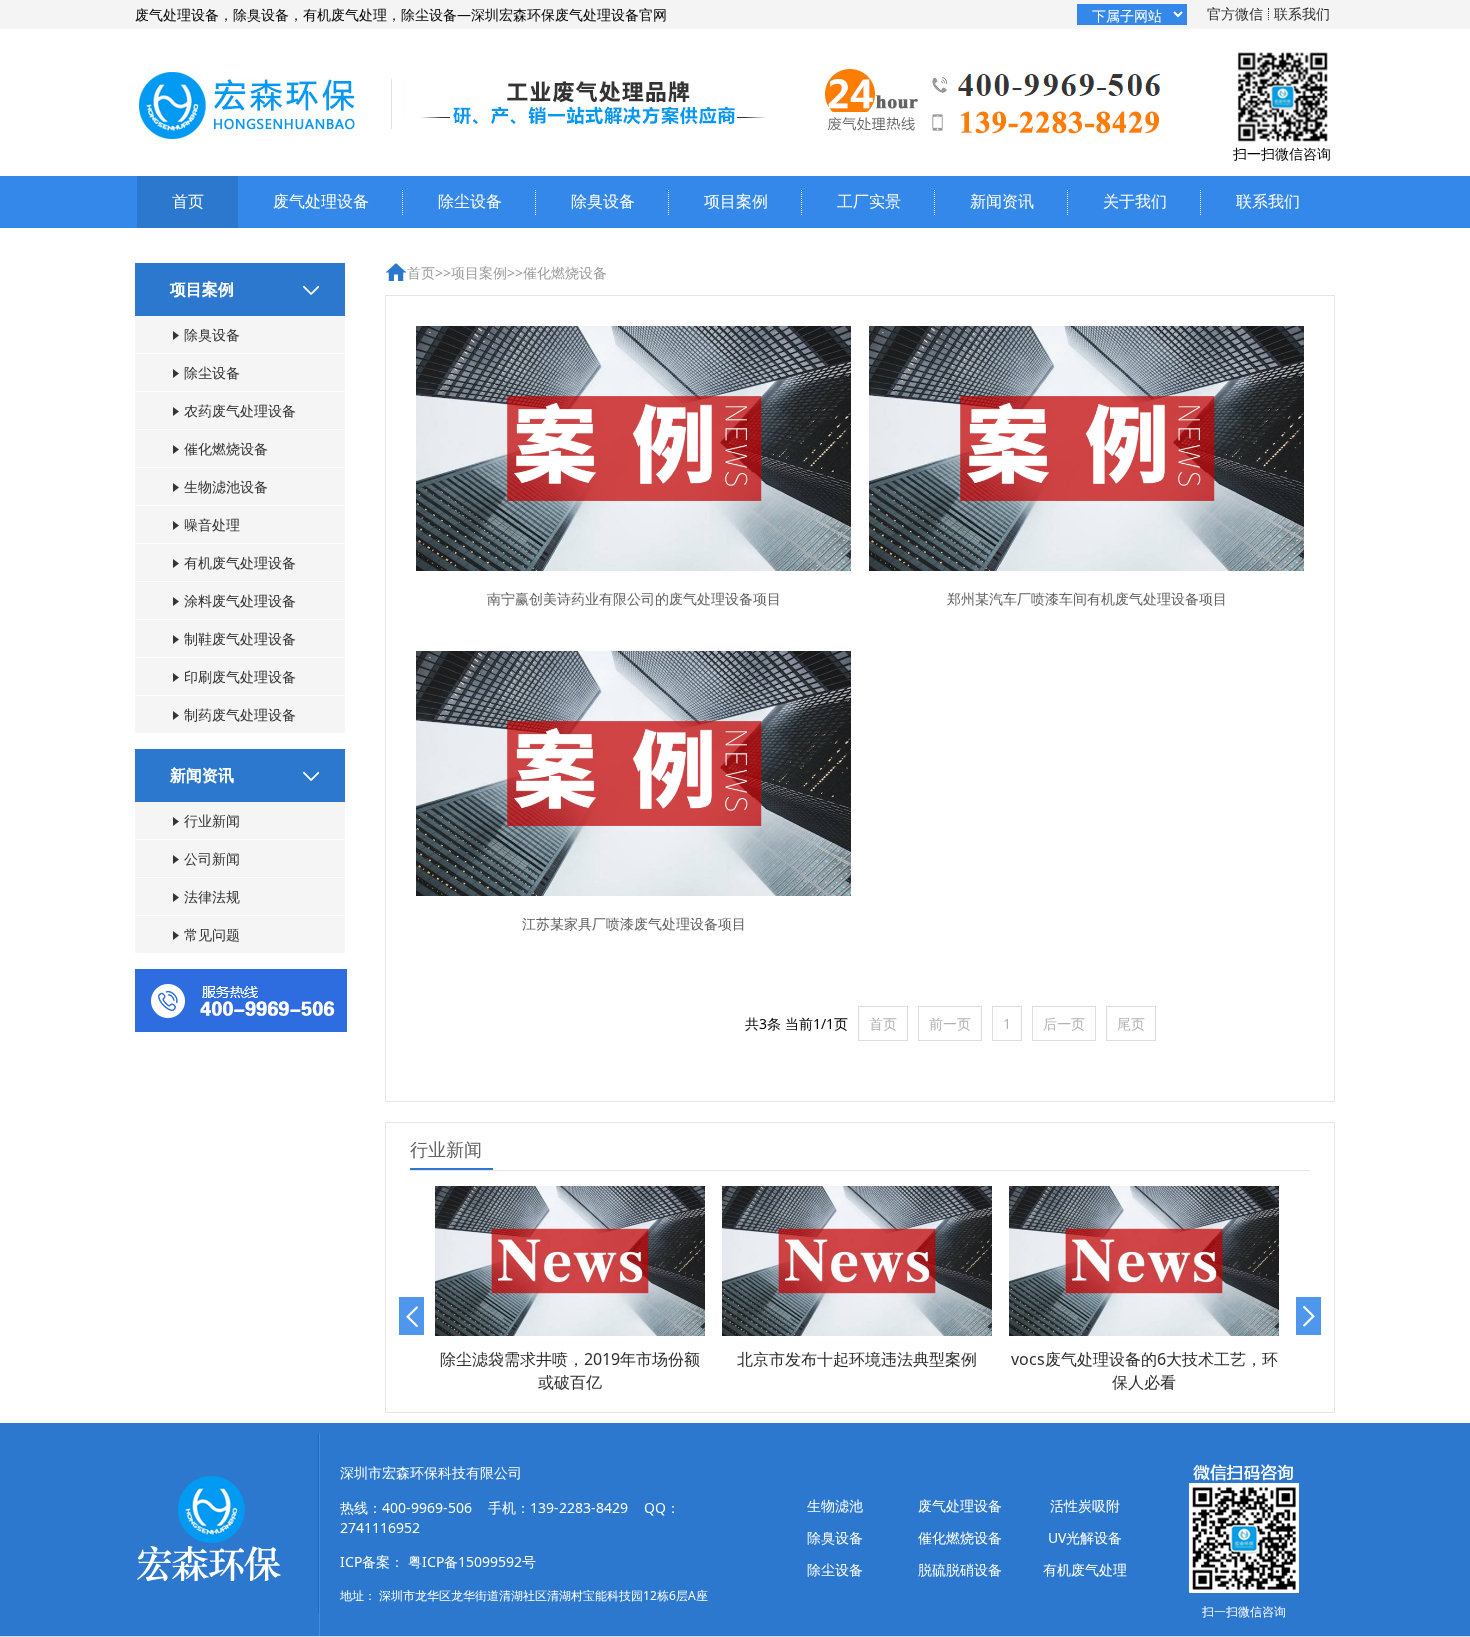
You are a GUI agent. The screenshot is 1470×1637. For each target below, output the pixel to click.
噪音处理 (212, 524)
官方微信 (1235, 13)
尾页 (1131, 1023)
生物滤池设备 (226, 486)
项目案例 (736, 201)
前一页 (950, 1023)
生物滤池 (835, 1505)
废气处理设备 (321, 201)
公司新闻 (212, 858)
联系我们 (1302, 13)
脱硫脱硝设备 (960, 1569)
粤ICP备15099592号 (472, 1561)
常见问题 (212, 934)
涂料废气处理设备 (240, 600)
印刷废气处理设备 (240, 676)
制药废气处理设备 (240, 714)
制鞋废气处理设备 (240, 638)
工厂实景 (869, 201)
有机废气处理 (1085, 1569)
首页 (188, 201)
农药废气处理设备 (240, 410)
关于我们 (1135, 201)
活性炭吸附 (1085, 1505)
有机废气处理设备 (240, 562)
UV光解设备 (1085, 1537)
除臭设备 (603, 201)
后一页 (1064, 1023)
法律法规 (212, 896)
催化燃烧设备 (226, 448)
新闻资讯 (1002, 201)
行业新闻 (212, 820)
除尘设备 (470, 201)
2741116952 (380, 1527)
